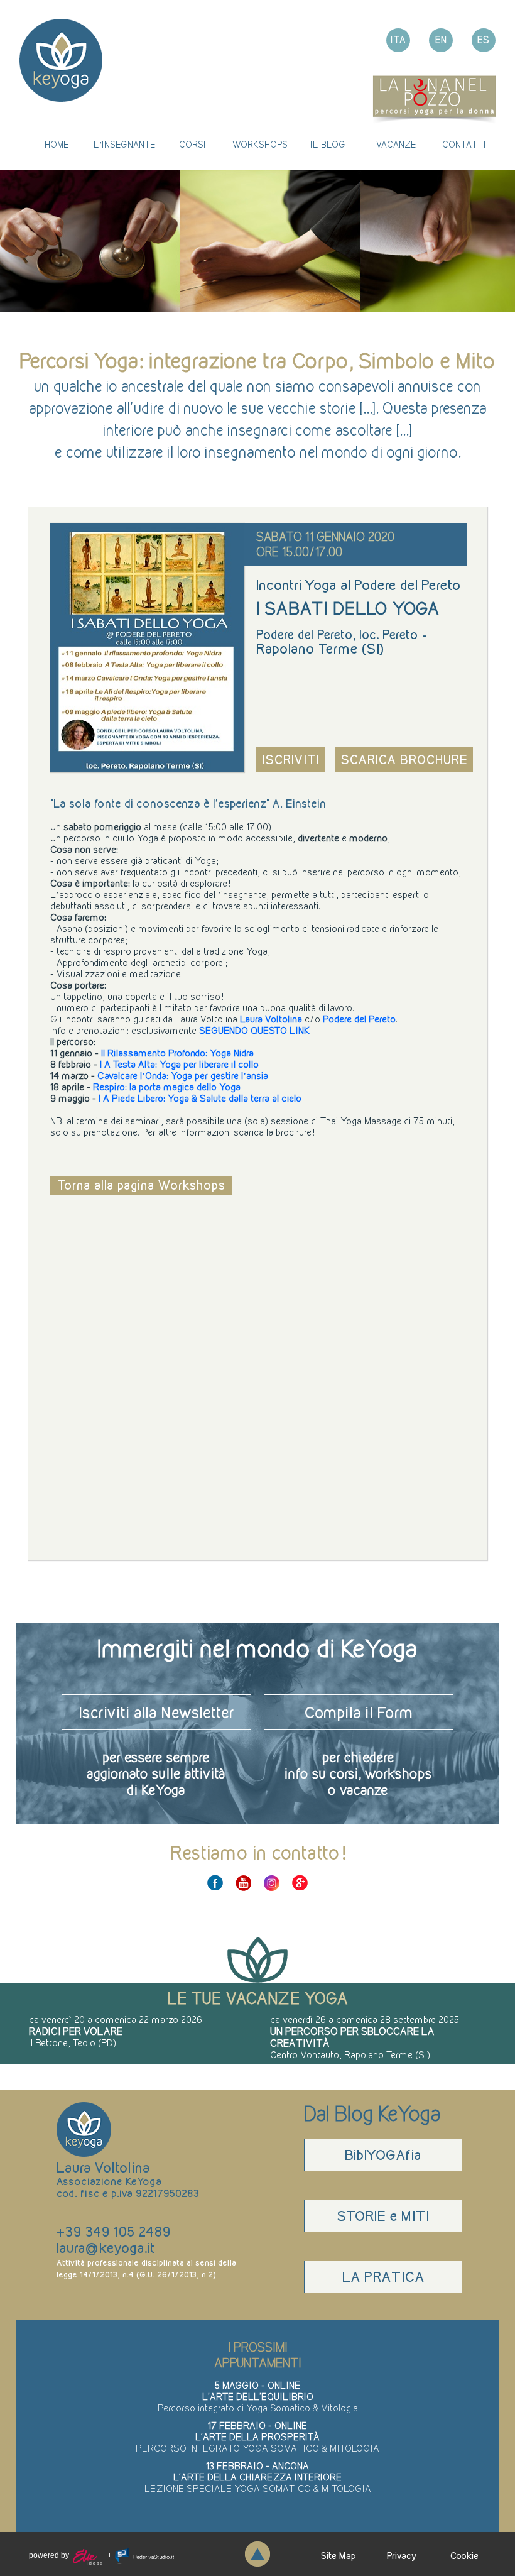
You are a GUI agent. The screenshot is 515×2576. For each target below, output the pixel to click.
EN (441, 40)
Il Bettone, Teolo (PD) (73, 2043)
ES (484, 40)
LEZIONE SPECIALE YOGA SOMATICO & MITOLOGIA (258, 2488)
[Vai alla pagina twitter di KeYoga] (272, 1883)
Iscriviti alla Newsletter (157, 1712)
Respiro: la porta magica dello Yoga (167, 1087)
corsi (192, 145)
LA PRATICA (383, 2277)
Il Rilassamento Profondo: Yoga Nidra (177, 1053)
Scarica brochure (404, 760)
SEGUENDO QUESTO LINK (254, 1030)
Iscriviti (291, 760)
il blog (328, 145)
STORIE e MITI (383, 2216)
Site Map (339, 2556)
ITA (398, 40)
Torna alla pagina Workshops (141, 1185)
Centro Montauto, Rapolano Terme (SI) (350, 2055)
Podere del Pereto (359, 1019)
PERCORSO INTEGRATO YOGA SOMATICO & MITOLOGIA (257, 2448)
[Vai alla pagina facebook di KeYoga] (215, 1883)
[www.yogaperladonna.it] (434, 98)
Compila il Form (359, 1712)
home (57, 145)
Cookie (464, 2556)
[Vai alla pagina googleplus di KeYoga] (300, 1883)
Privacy (402, 2556)
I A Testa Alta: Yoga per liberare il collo (179, 1064)
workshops (260, 145)
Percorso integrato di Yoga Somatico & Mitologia (258, 2408)
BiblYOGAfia (383, 2155)
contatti (464, 145)
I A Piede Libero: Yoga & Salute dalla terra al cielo (200, 1098)
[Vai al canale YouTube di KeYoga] (243, 1883)
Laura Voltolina (270, 1019)
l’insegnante (124, 145)
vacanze (396, 145)
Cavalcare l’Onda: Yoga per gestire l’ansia (183, 1076)
